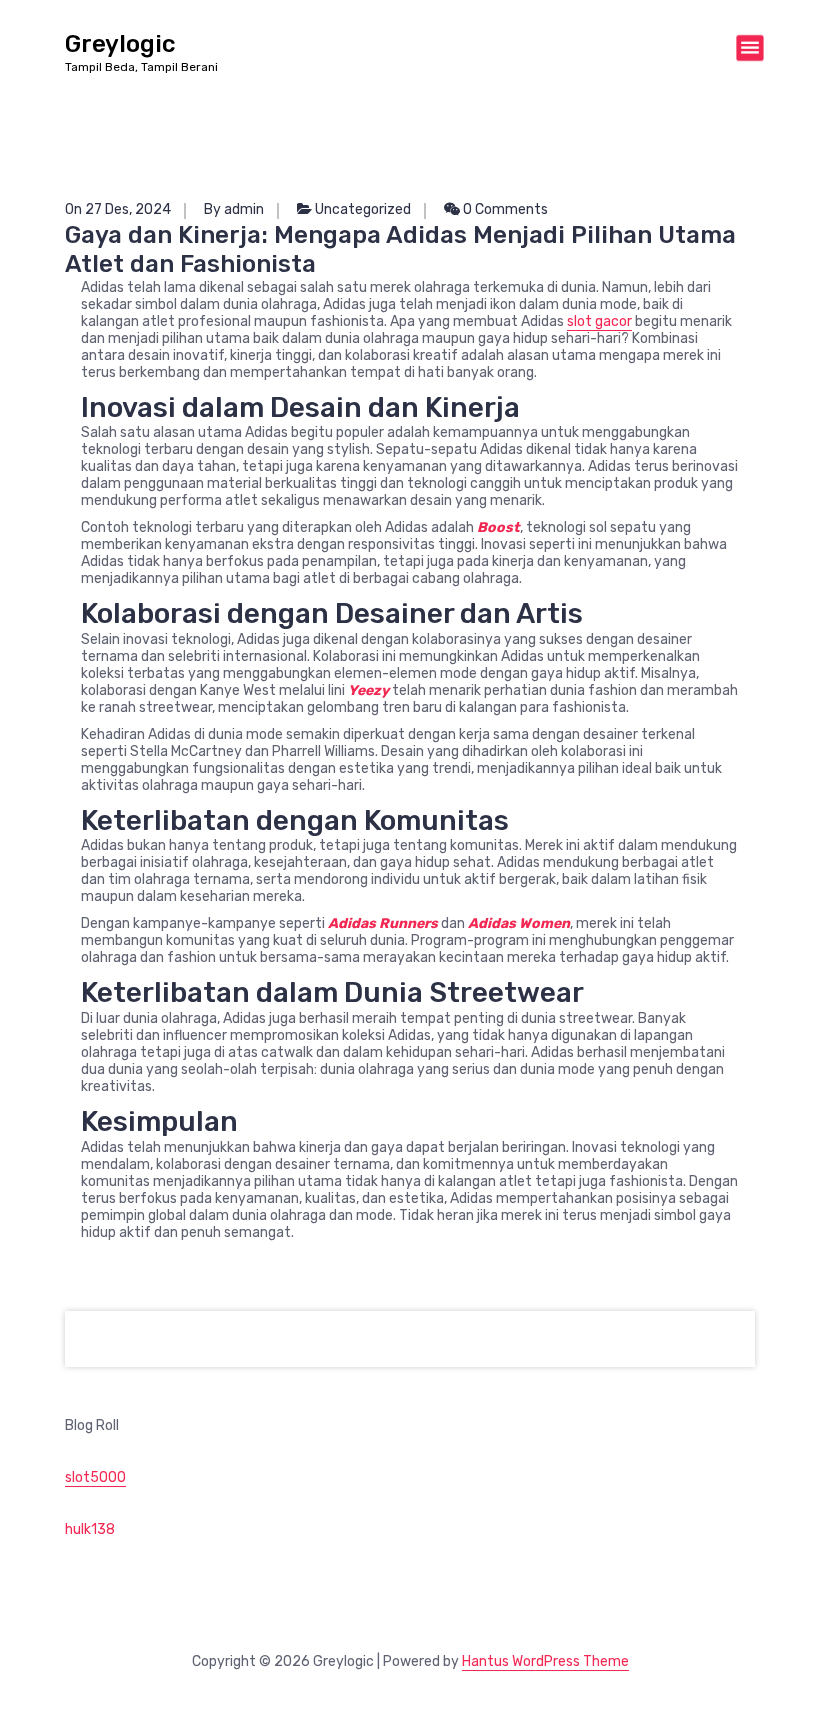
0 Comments (504, 209)
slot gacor (599, 321)
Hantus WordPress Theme (545, 1661)
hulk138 (90, 1529)
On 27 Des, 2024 (118, 209)
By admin (234, 209)
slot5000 (95, 1477)
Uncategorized (363, 209)
